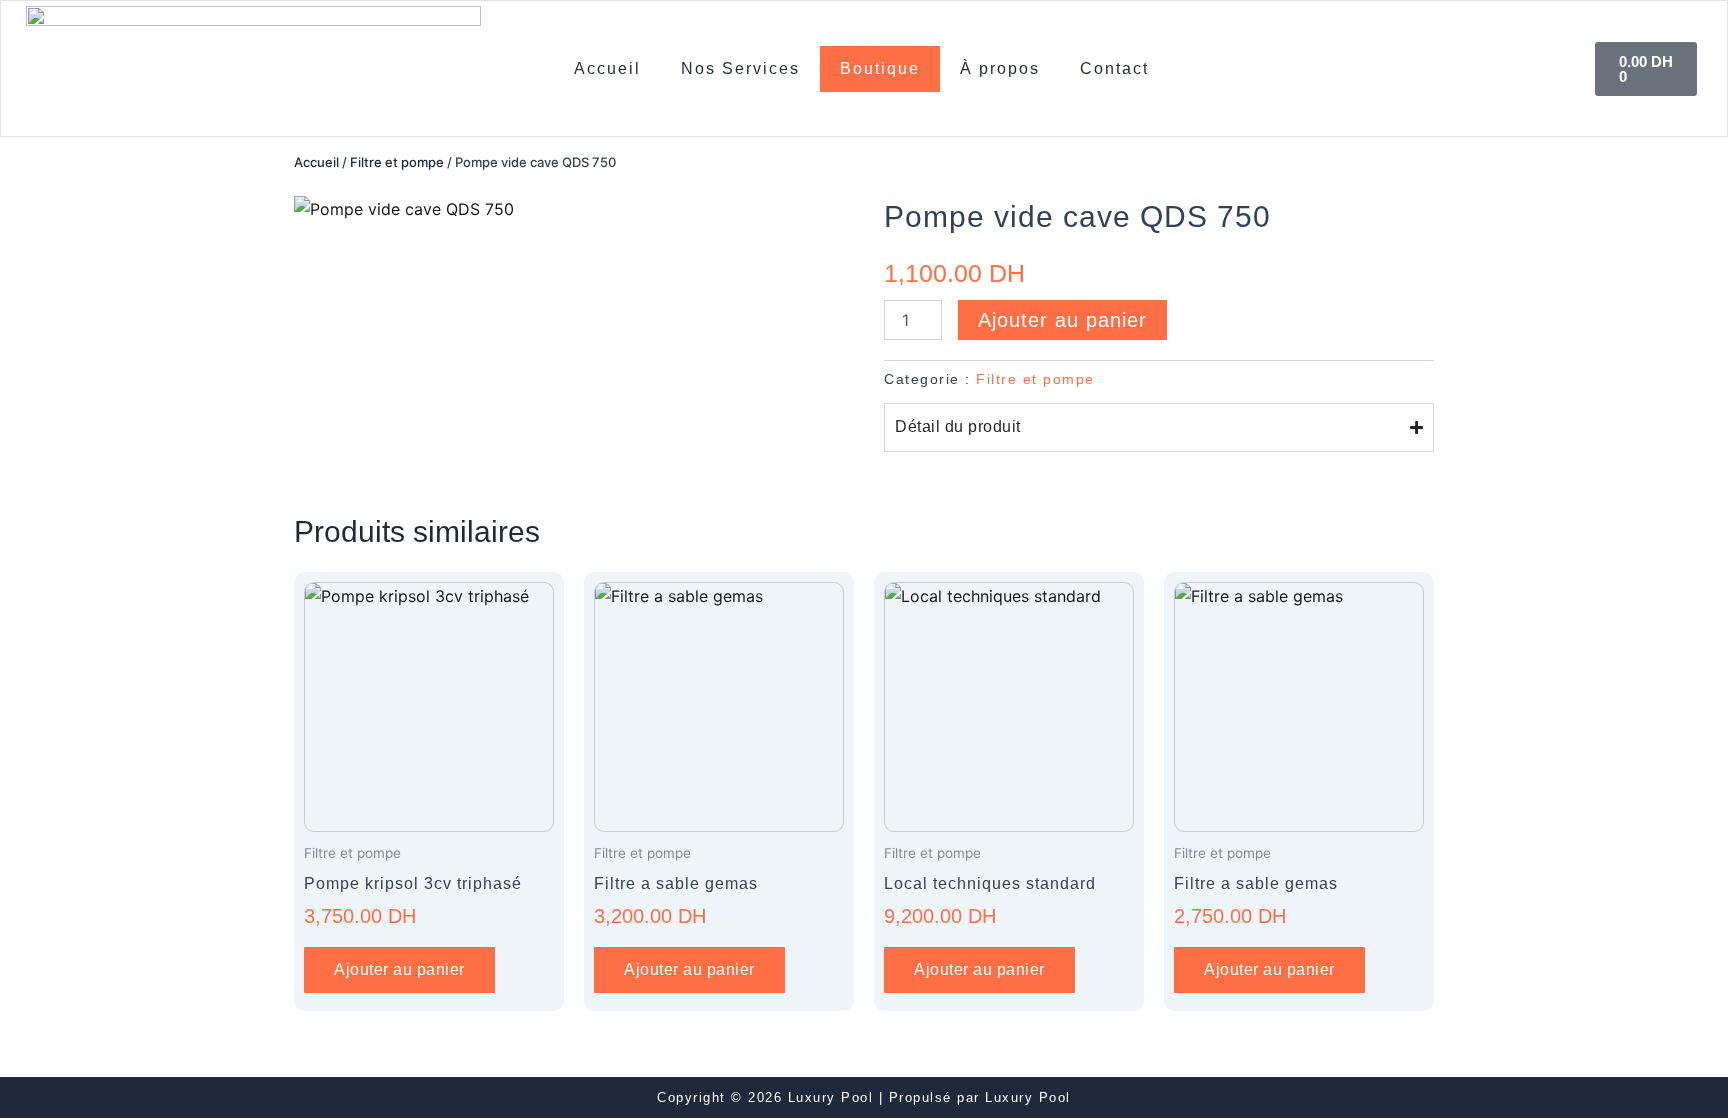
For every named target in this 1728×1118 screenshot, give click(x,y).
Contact (1114, 68)
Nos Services (740, 68)
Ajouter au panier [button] (399, 969)
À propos (1000, 68)
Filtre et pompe (397, 162)
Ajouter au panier (1062, 320)
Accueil (607, 68)
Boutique (880, 68)
